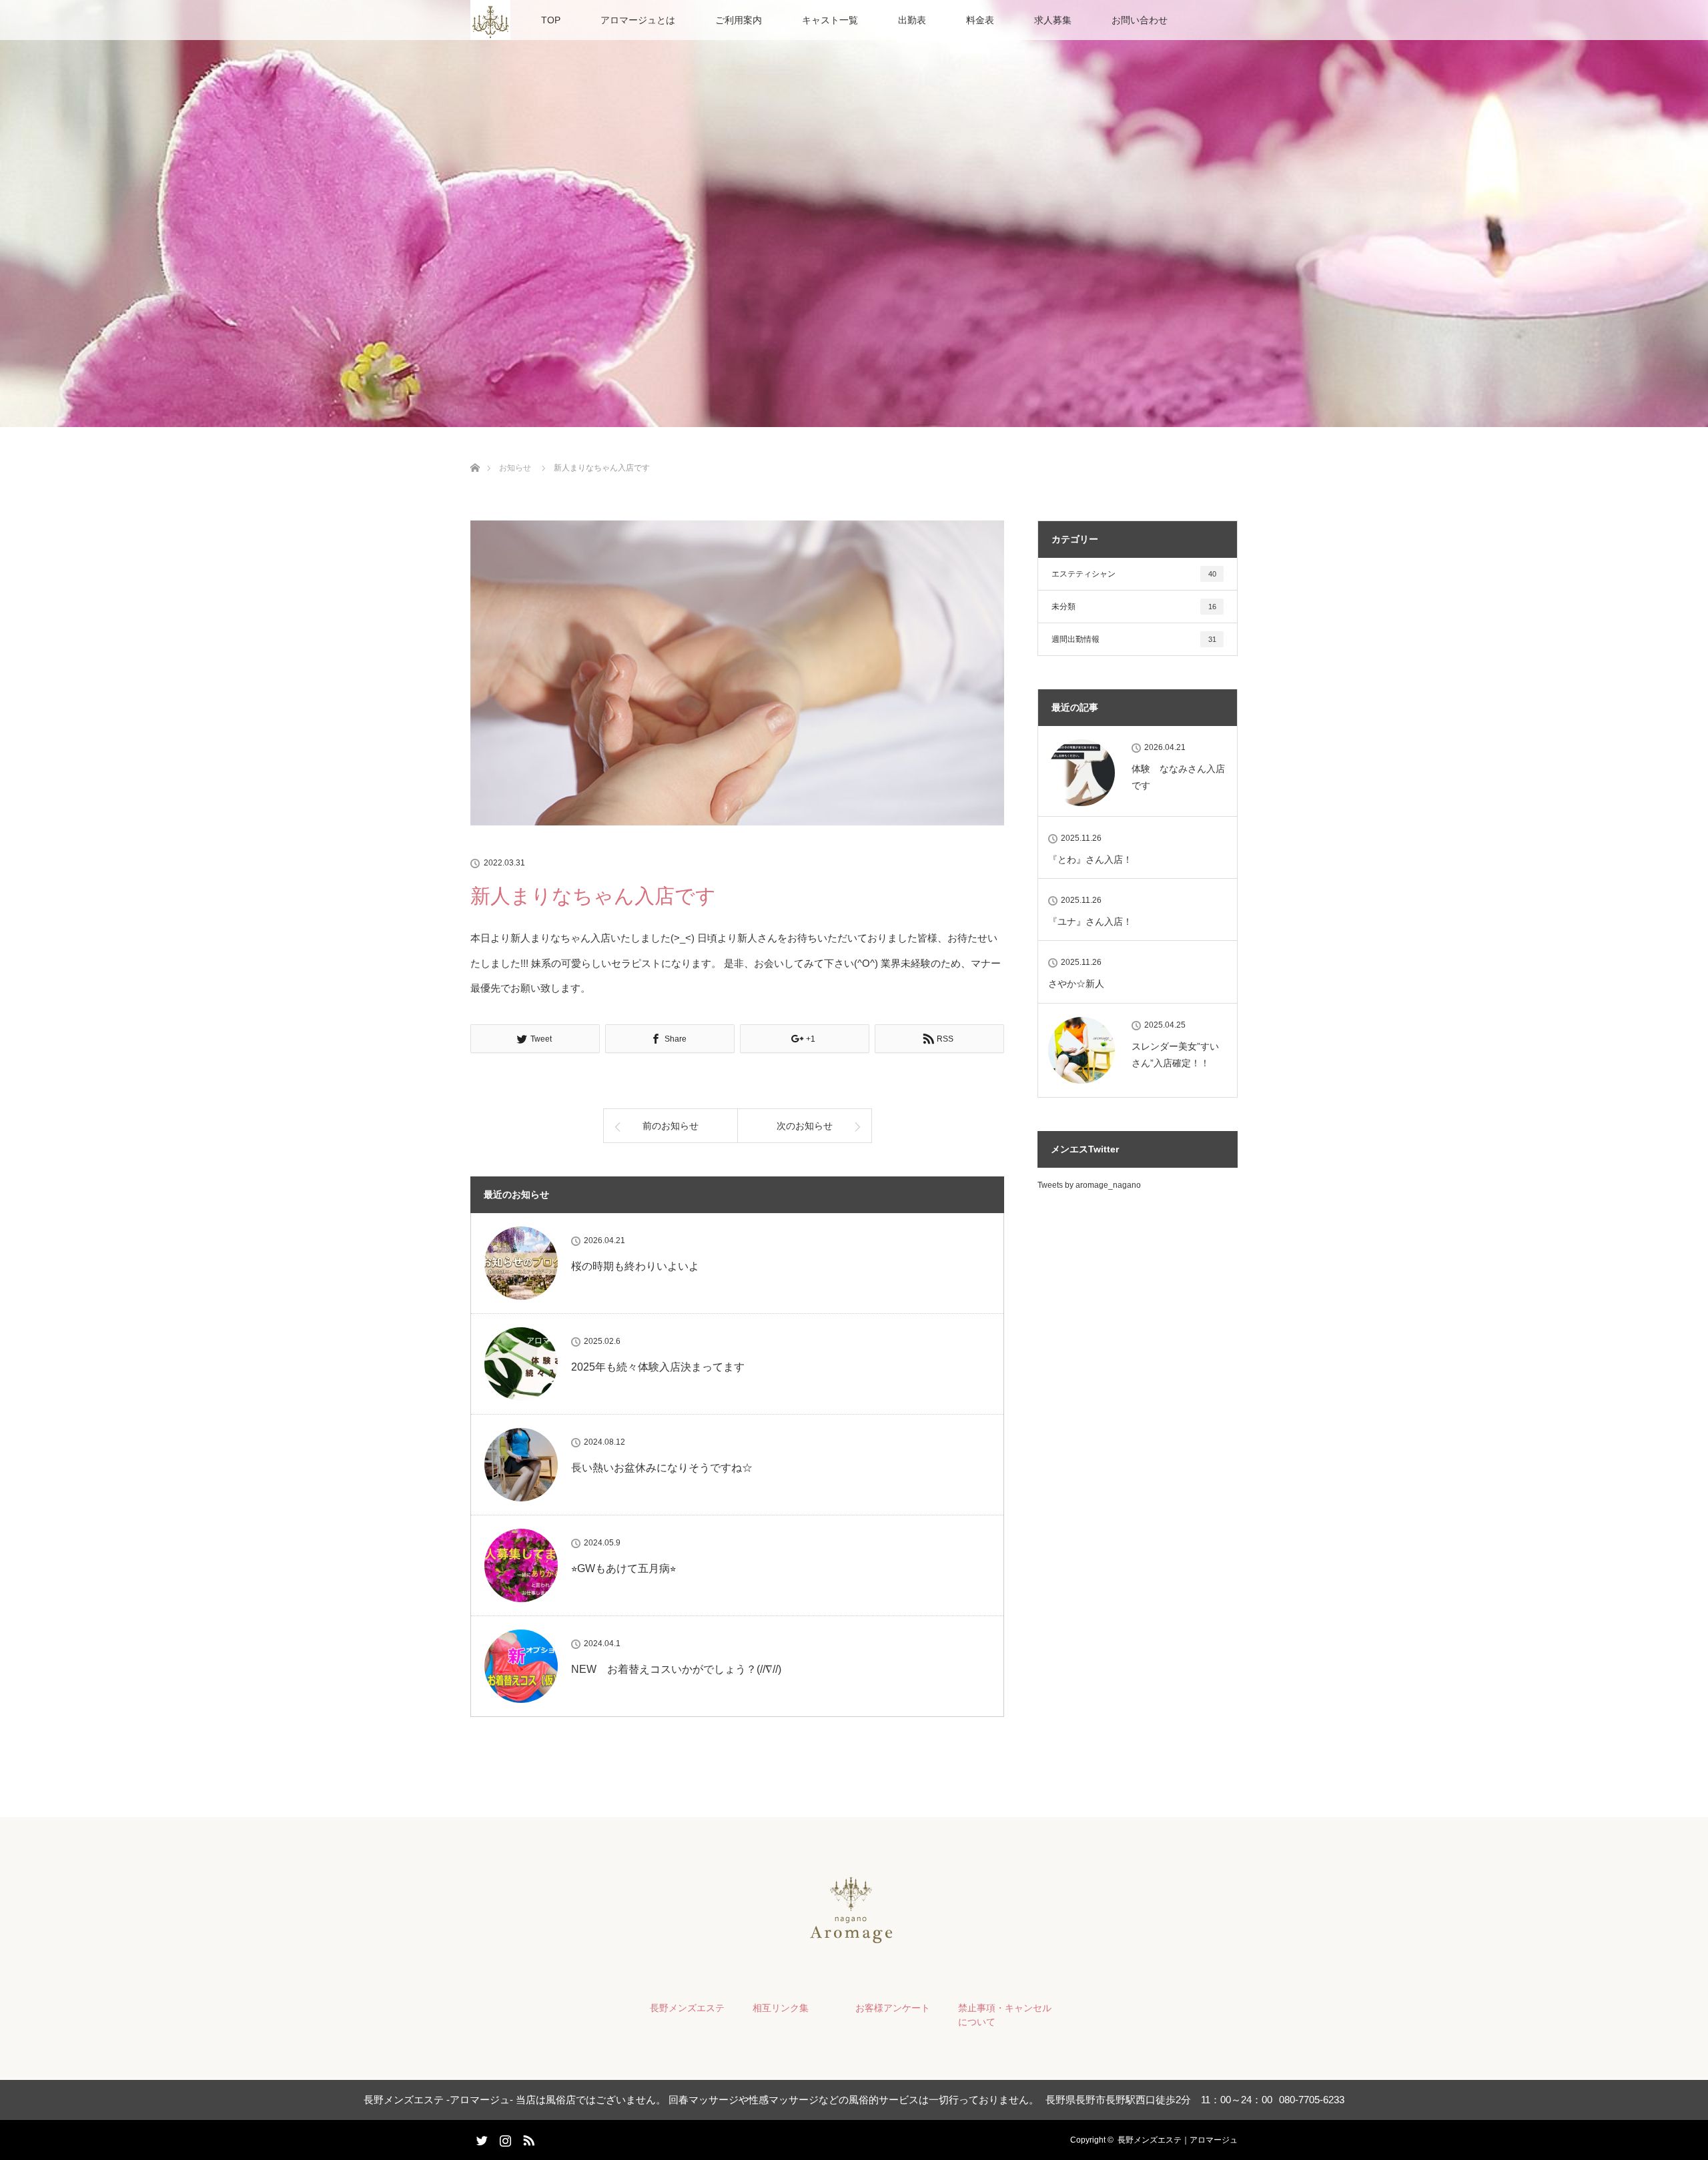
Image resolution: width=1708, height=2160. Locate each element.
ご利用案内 (739, 20)
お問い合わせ (1140, 20)
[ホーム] (475, 452)
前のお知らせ (671, 1126)
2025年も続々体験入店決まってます (658, 1367)
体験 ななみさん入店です (1178, 777)
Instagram (504, 2138)
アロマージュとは (638, 20)
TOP (551, 20)
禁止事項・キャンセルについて (1005, 2015)
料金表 (980, 20)
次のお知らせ (805, 1126)
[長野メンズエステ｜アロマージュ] (854, 1941)
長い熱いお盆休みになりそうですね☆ (662, 1468)
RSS (527, 2138)
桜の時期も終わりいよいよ (635, 1266)
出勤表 (912, 20)
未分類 (1134, 607)
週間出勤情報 (1134, 639)
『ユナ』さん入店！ (1090, 922)
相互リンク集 (781, 2008)
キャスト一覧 (830, 20)
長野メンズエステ (687, 2008)
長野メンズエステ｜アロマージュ (1178, 2140)
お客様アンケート (893, 2008)
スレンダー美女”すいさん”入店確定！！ (1175, 1055)
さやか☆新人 (1076, 984)
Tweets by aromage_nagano (1089, 1185)
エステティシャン (1134, 574)
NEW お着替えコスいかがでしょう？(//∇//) (676, 1669)
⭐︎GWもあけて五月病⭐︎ (623, 1568)
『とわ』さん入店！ (1090, 859)
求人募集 (1053, 20)
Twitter (480, 2138)
